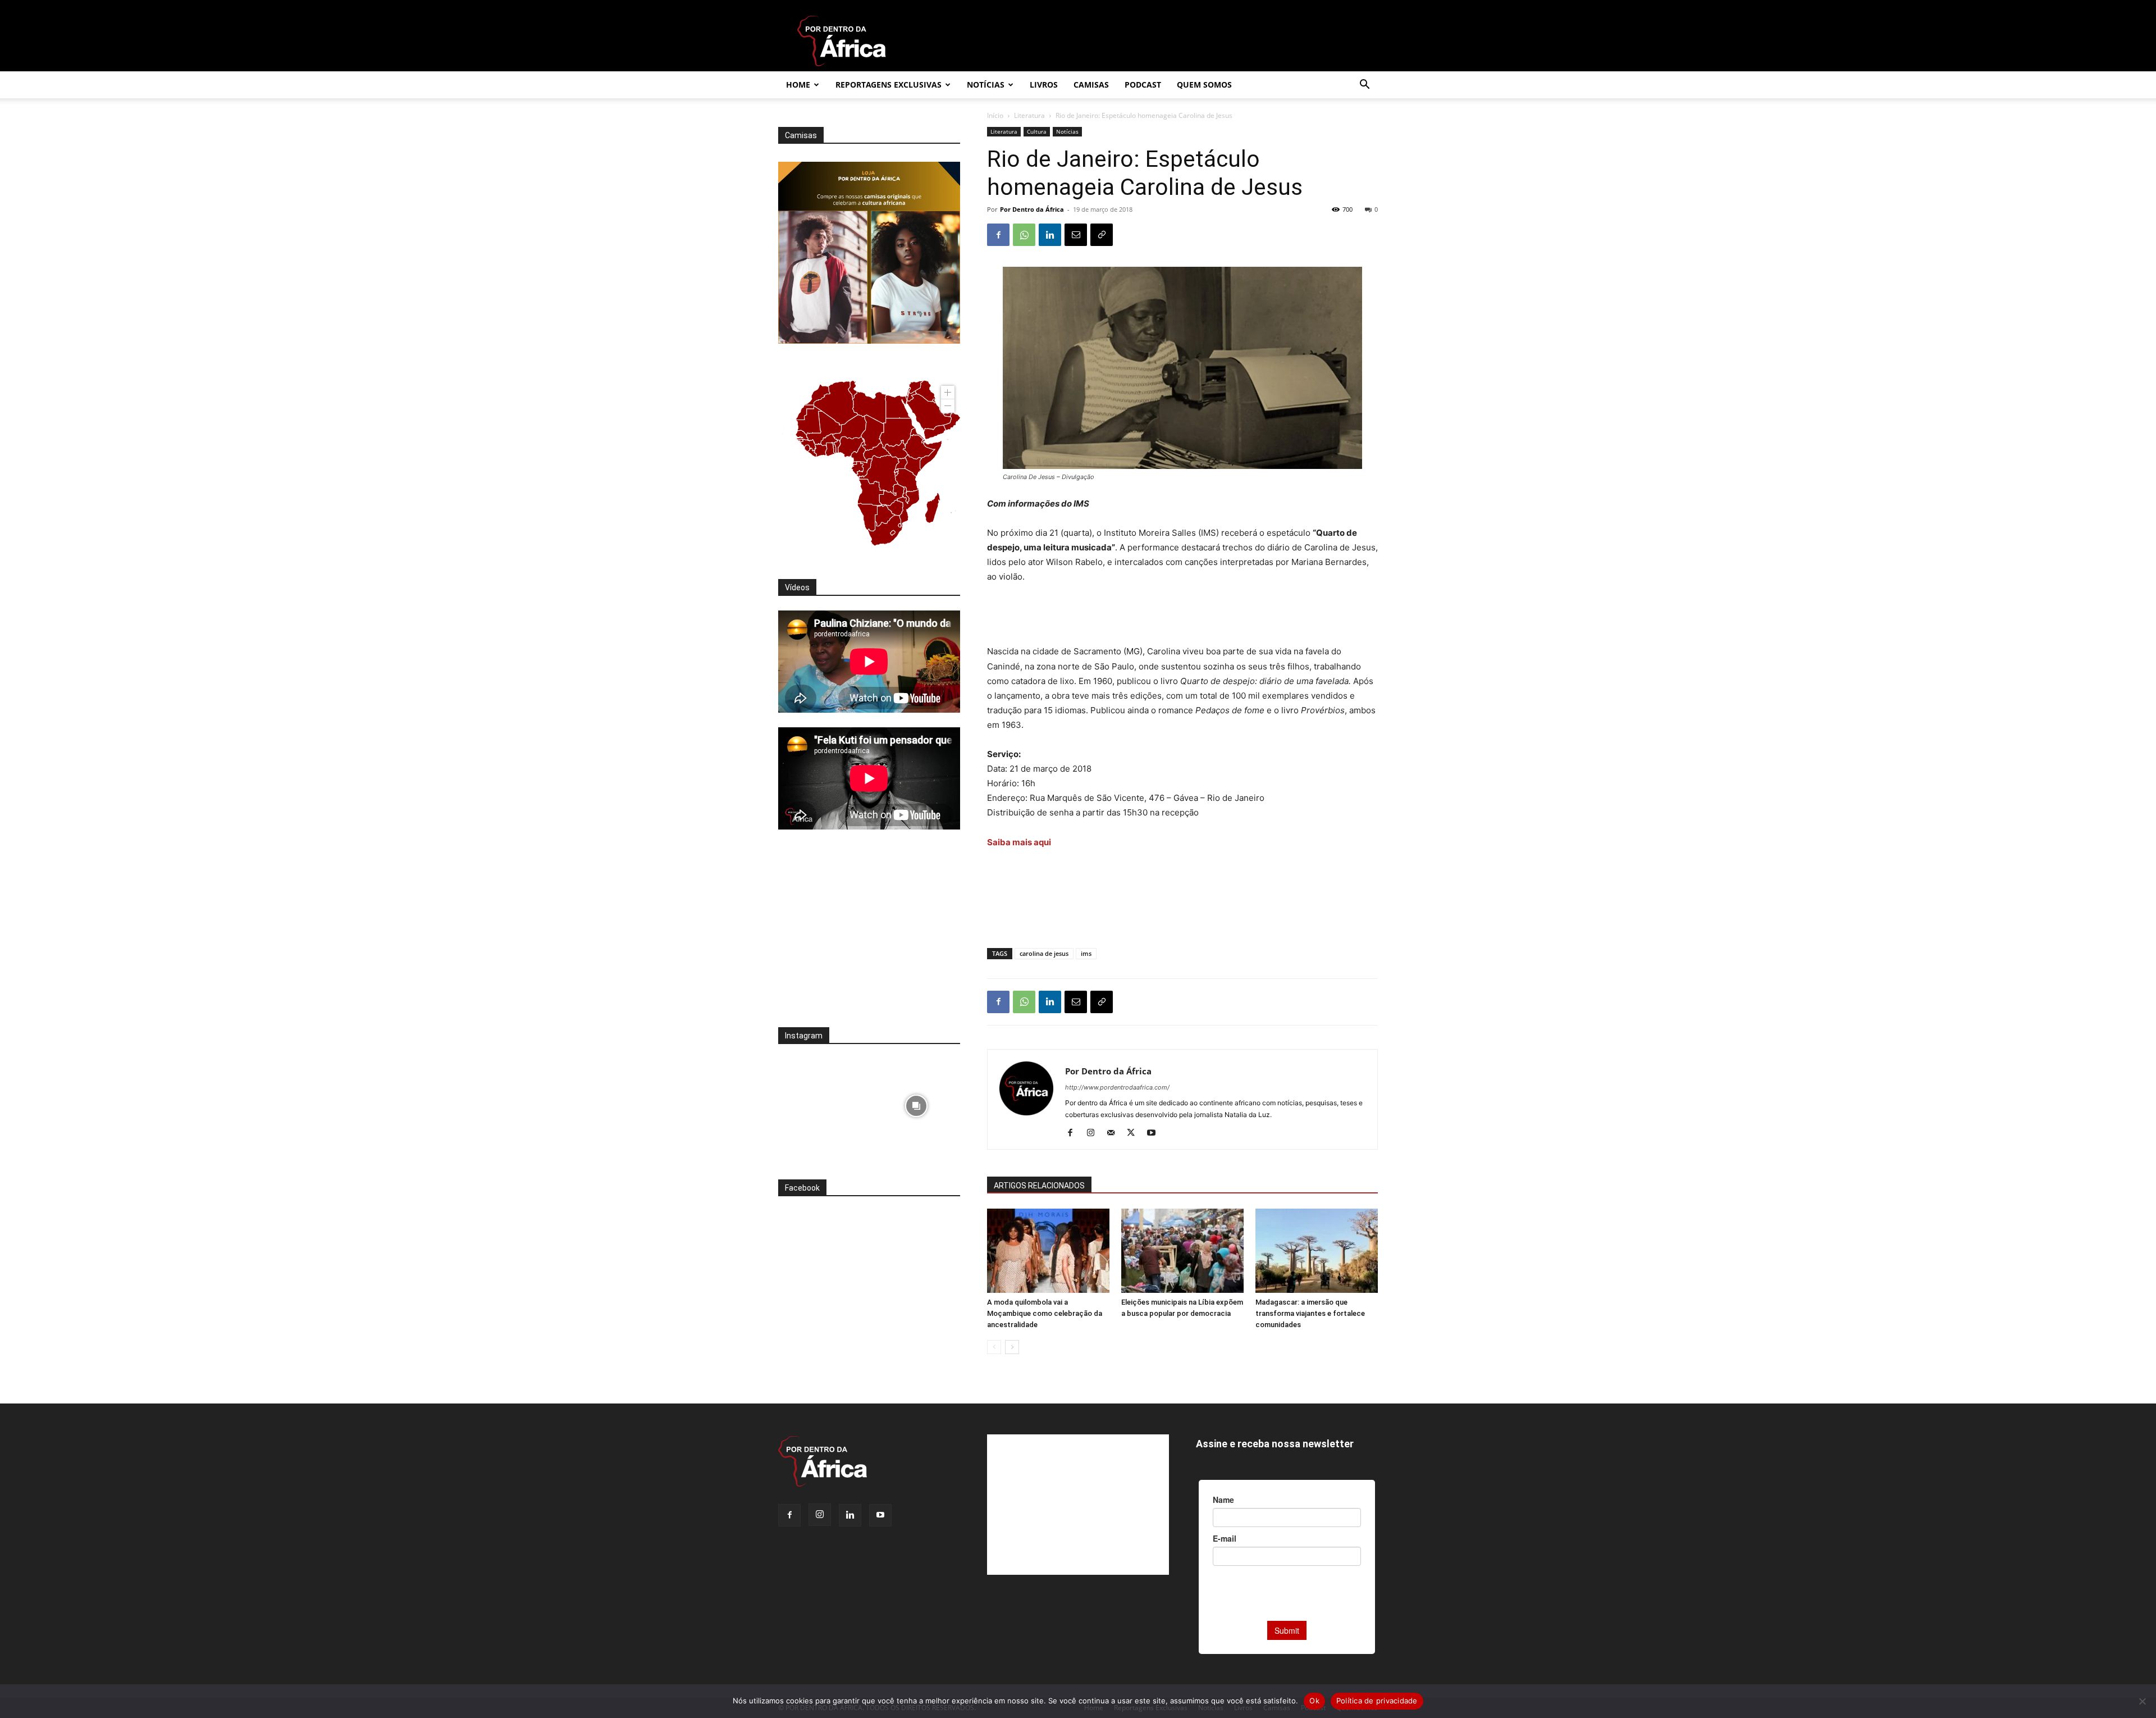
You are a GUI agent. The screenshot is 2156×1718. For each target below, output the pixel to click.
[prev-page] (994, 1347)
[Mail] (1115, 1133)
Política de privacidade (1377, 1701)
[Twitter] (1135, 1133)
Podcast (1143, 85)
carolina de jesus (1044, 953)
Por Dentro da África (1032, 209)
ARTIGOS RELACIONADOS (1039, 1186)
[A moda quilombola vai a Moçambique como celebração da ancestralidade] (1048, 1251)
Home (798, 85)
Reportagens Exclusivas (889, 85)
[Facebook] (998, 235)
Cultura (1037, 131)
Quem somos (1204, 85)
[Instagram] (1095, 1133)
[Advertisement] (1182, 616)
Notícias (986, 85)
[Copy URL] (1102, 235)
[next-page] (1012, 1347)
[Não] (2142, 1701)
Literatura (1029, 115)
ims (1086, 953)
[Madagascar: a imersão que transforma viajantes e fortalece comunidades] (1317, 1251)
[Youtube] (1155, 1133)
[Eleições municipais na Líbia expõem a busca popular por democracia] (1182, 1251)
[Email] (1076, 235)
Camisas (1091, 85)
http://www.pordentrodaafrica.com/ (1117, 1087)
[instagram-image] (822, 1103)
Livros (1044, 85)
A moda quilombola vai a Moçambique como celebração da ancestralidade (1045, 1313)
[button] (1364, 86)
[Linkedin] (1050, 235)
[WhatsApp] (1024, 235)
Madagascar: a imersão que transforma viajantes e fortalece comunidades (1310, 1313)
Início (995, 115)
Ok (1314, 1701)
